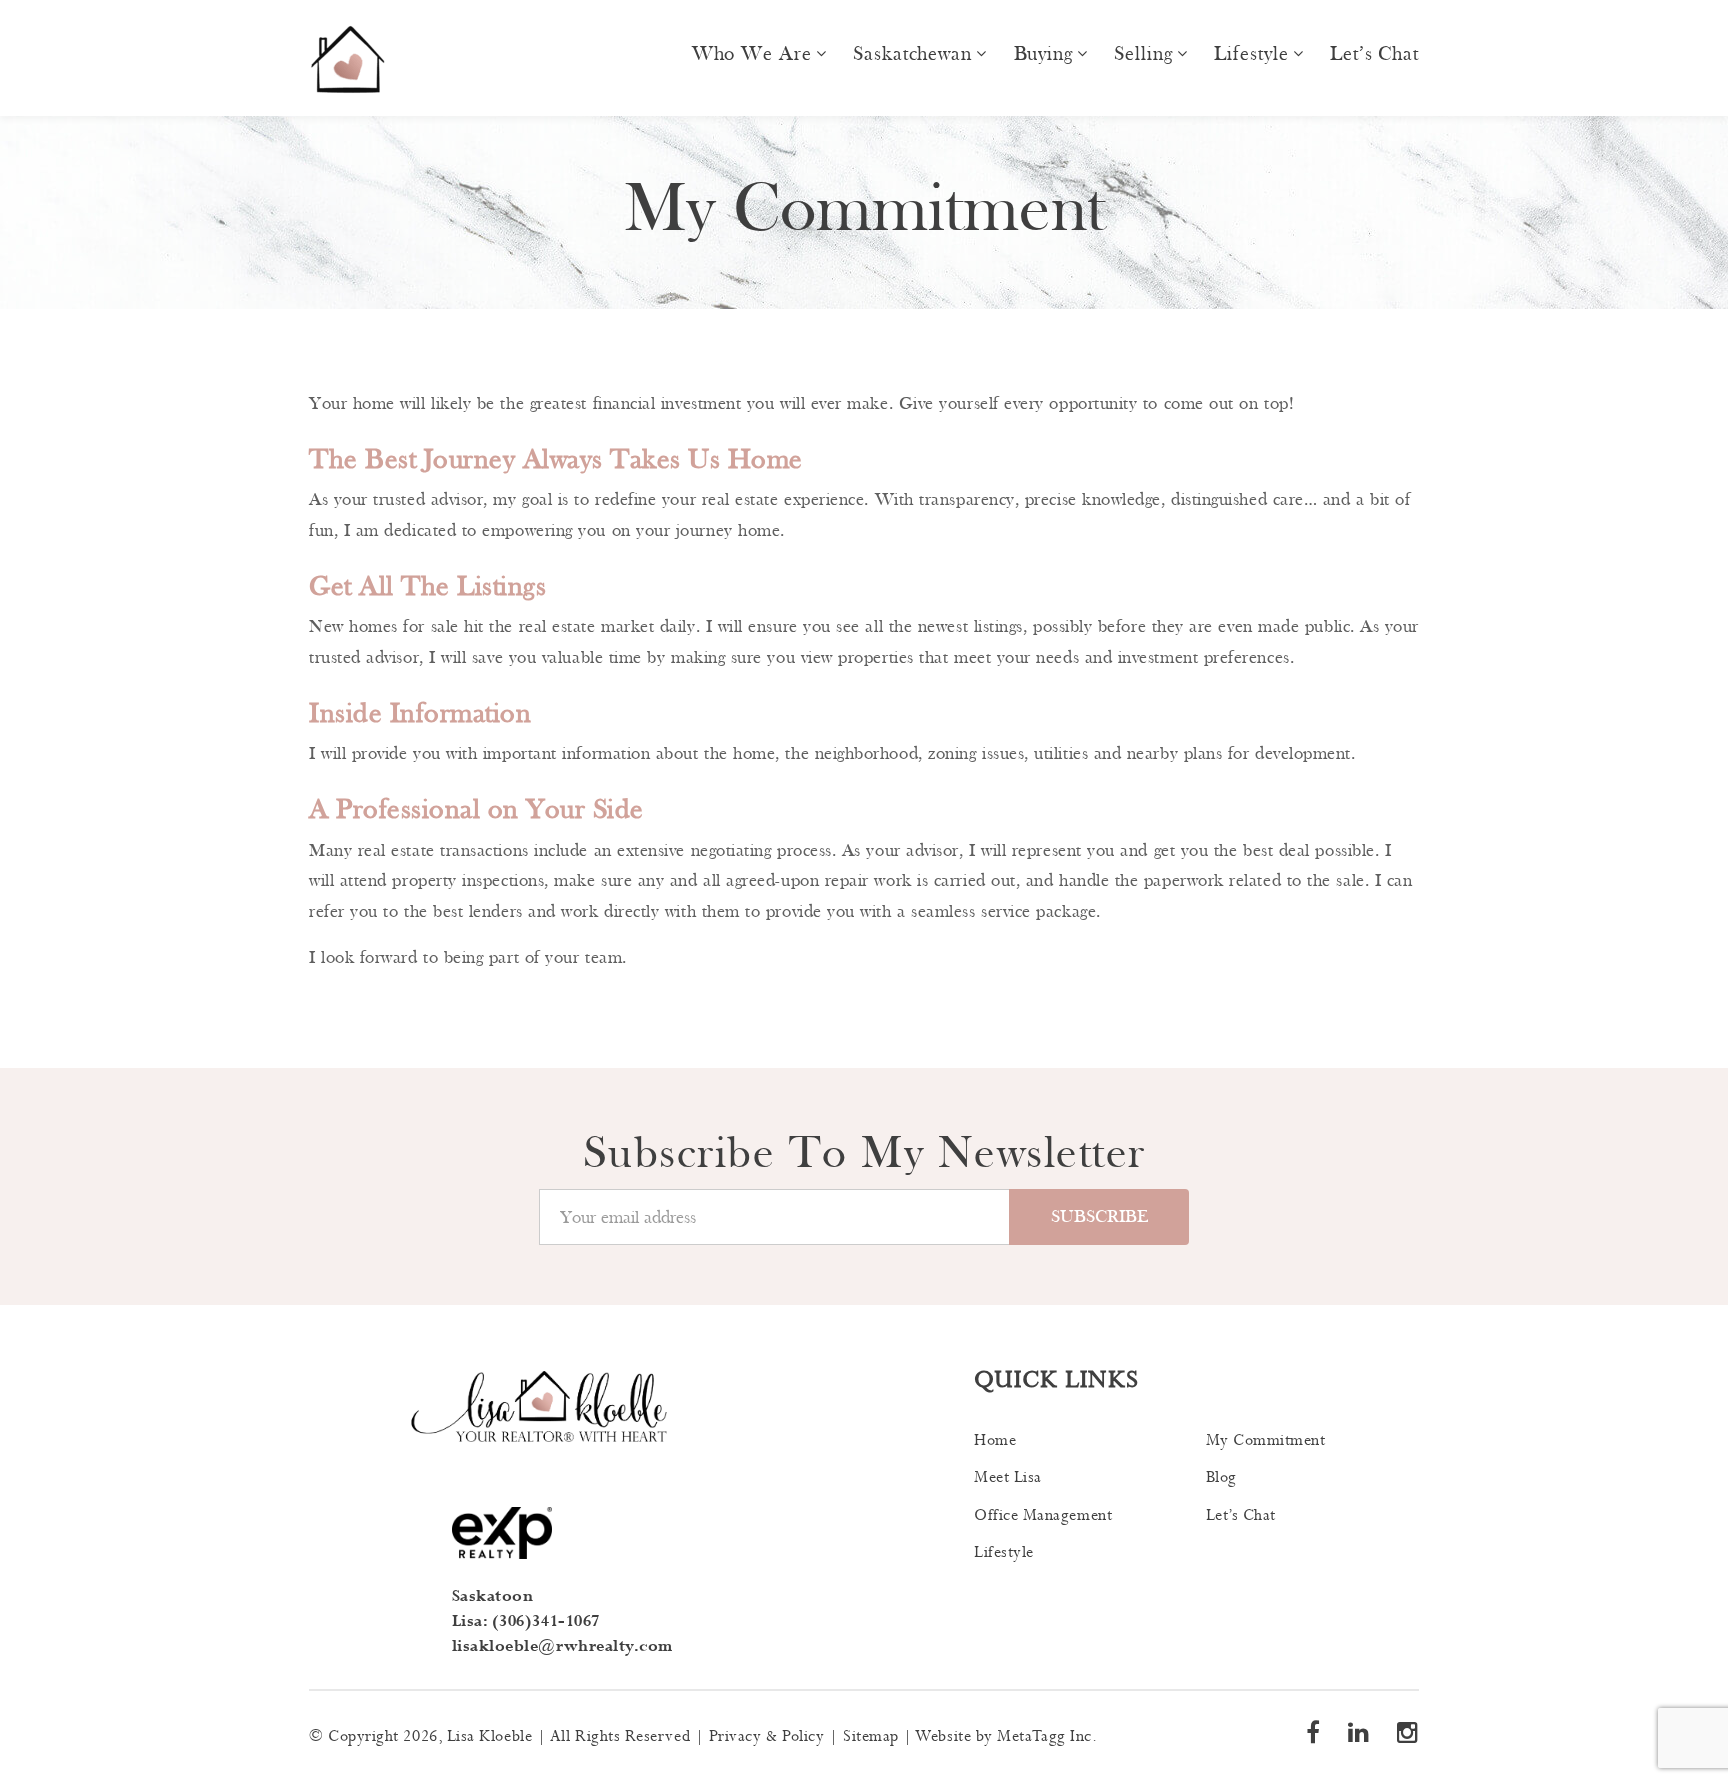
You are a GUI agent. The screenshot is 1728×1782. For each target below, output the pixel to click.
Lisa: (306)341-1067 (526, 1621)
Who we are (752, 54)
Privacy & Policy (767, 1736)
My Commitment (1266, 1440)
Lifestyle (1251, 54)
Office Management (1043, 1515)
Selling (1143, 54)
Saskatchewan (912, 54)
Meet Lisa (1008, 1477)
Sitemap (871, 1736)
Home (995, 1440)
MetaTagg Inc (1044, 1736)
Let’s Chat (1374, 54)
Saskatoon (493, 1596)
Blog (1221, 1477)
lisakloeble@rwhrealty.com (563, 1646)
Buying (1043, 54)
